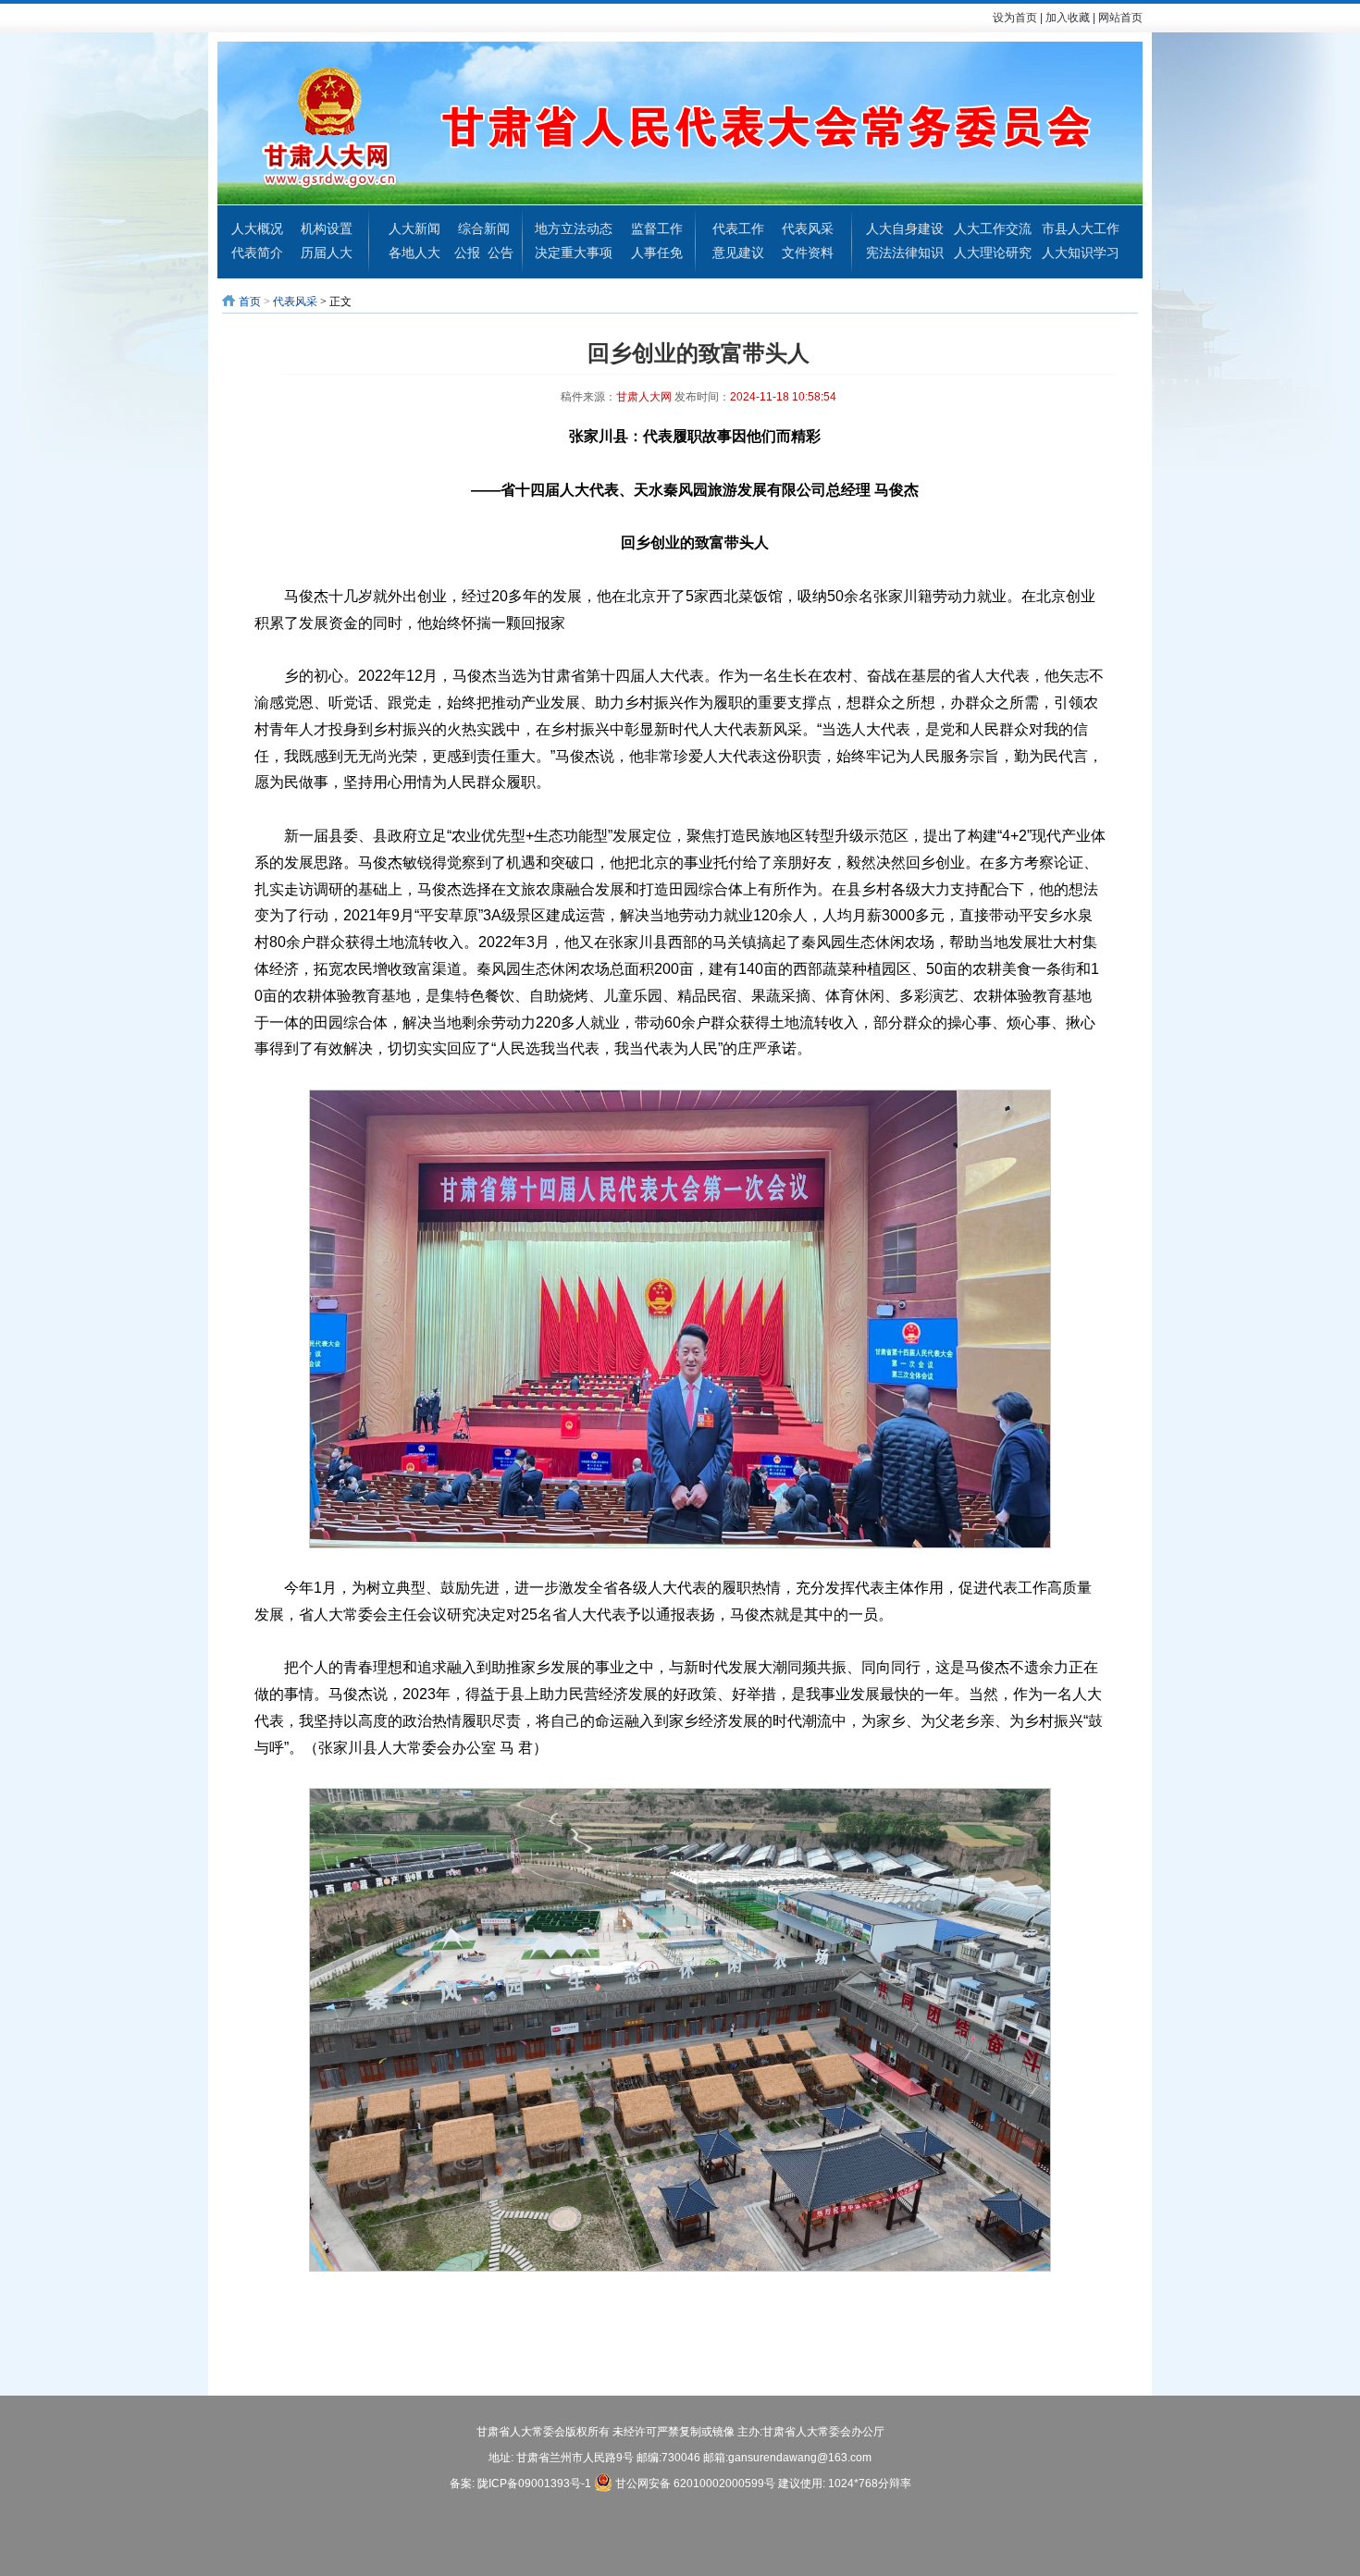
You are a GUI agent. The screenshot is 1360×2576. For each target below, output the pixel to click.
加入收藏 (1068, 18)
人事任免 (657, 253)
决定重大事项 (574, 253)
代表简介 (257, 253)
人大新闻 (414, 228)
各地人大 (414, 253)
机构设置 (327, 228)
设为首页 (1015, 18)
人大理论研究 (993, 253)
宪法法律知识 (905, 253)
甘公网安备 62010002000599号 (694, 2484)
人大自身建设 (905, 228)
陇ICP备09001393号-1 (534, 2484)
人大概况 (257, 228)
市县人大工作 (1081, 228)
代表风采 (808, 228)
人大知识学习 (1081, 253)
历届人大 (327, 253)
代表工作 (738, 228)
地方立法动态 (574, 228)
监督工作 (657, 228)
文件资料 (808, 253)
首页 (250, 302)
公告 (501, 253)
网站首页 (1120, 18)
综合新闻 (484, 228)
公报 (467, 253)
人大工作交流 (993, 228)
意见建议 (738, 253)
